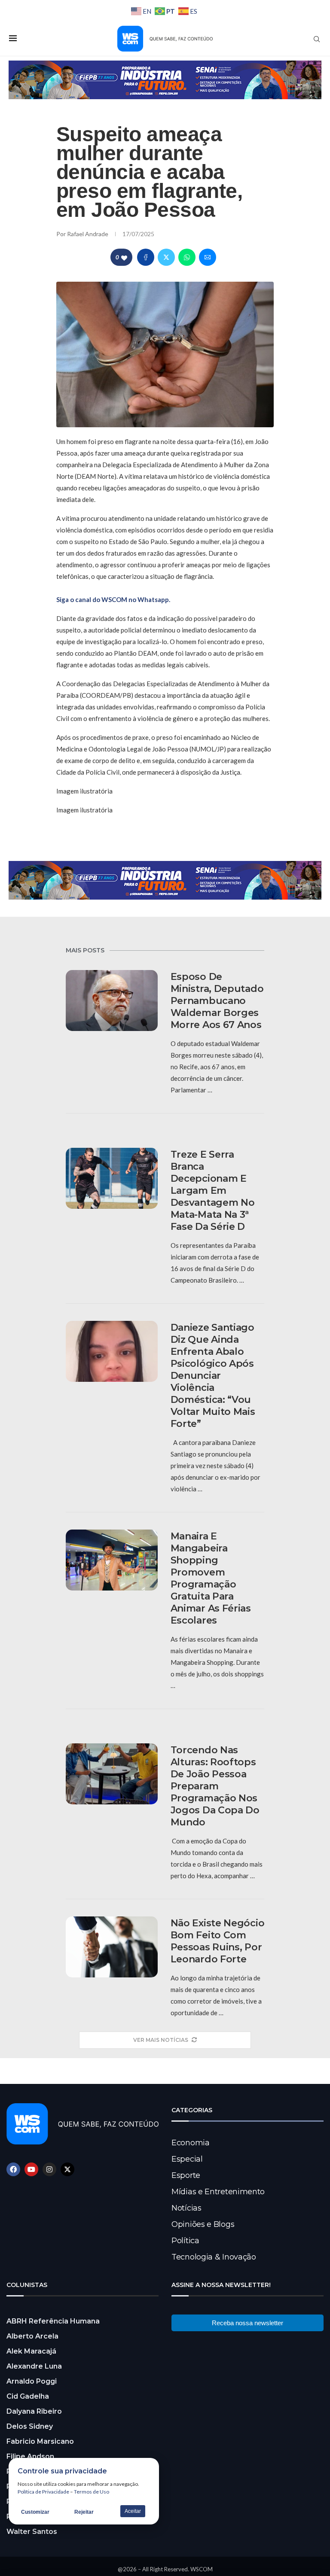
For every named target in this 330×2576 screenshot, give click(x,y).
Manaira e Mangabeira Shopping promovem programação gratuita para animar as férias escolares (211, 1578)
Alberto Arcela (32, 2336)
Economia (191, 2143)
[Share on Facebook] (146, 257)
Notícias (186, 2208)
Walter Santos (32, 2532)
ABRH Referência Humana (53, 2321)
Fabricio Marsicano (40, 2441)
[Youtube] (31, 2169)
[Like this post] (124, 257)
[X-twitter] (67, 2169)
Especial (187, 2159)
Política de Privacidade (43, 2492)
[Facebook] (13, 2169)
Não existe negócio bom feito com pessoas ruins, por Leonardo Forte (218, 1941)
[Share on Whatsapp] (187, 257)
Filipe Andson (30, 2456)
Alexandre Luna (34, 2366)
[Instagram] (49, 2169)
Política (185, 2241)
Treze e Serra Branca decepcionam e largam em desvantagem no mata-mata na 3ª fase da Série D (213, 1191)
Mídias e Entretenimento (218, 2192)
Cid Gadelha (28, 2396)
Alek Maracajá (31, 2351)
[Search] (317, 39)
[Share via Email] (208, 257)
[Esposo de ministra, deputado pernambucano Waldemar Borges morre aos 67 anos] (112, 1001)
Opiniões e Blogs (203, 2224)
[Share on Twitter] (166, 257)
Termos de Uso (92, 2492)
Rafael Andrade (88, 234)
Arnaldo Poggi (32, 2381)
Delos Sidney (30, 2426)
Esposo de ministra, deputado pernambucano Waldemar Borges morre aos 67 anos (217, 1001)
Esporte (186, 2175)
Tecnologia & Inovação (214, 2257)
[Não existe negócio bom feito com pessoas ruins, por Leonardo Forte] (112, 1947)
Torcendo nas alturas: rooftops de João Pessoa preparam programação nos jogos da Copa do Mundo (215, 1786)
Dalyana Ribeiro (34, 2411)
